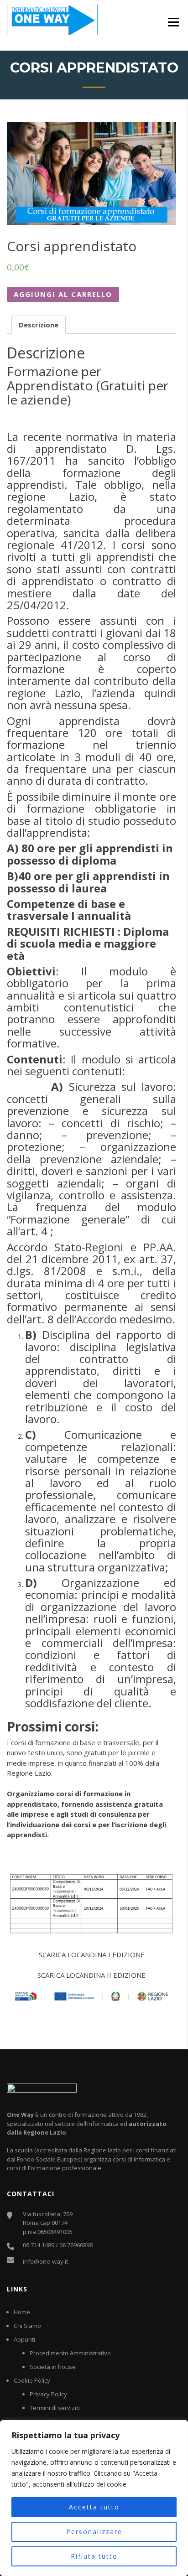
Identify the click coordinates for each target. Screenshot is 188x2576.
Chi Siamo (27, 2326)
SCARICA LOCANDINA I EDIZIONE (92, 1954)
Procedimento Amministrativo (70, 2353)
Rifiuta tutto (94, 2556)
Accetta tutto (94, 2507)
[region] (94, 2498)
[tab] (39, 325)
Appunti (24, 2339)
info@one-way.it (45, 2261)
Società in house (53, 2367)
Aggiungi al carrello (63, 294)
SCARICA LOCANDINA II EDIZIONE (91, 1975)
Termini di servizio (55, 2408)
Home (22, 2312)
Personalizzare (94, 2532)
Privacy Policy (48, 2394)
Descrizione (39, 325)
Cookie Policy (32, 2380)
